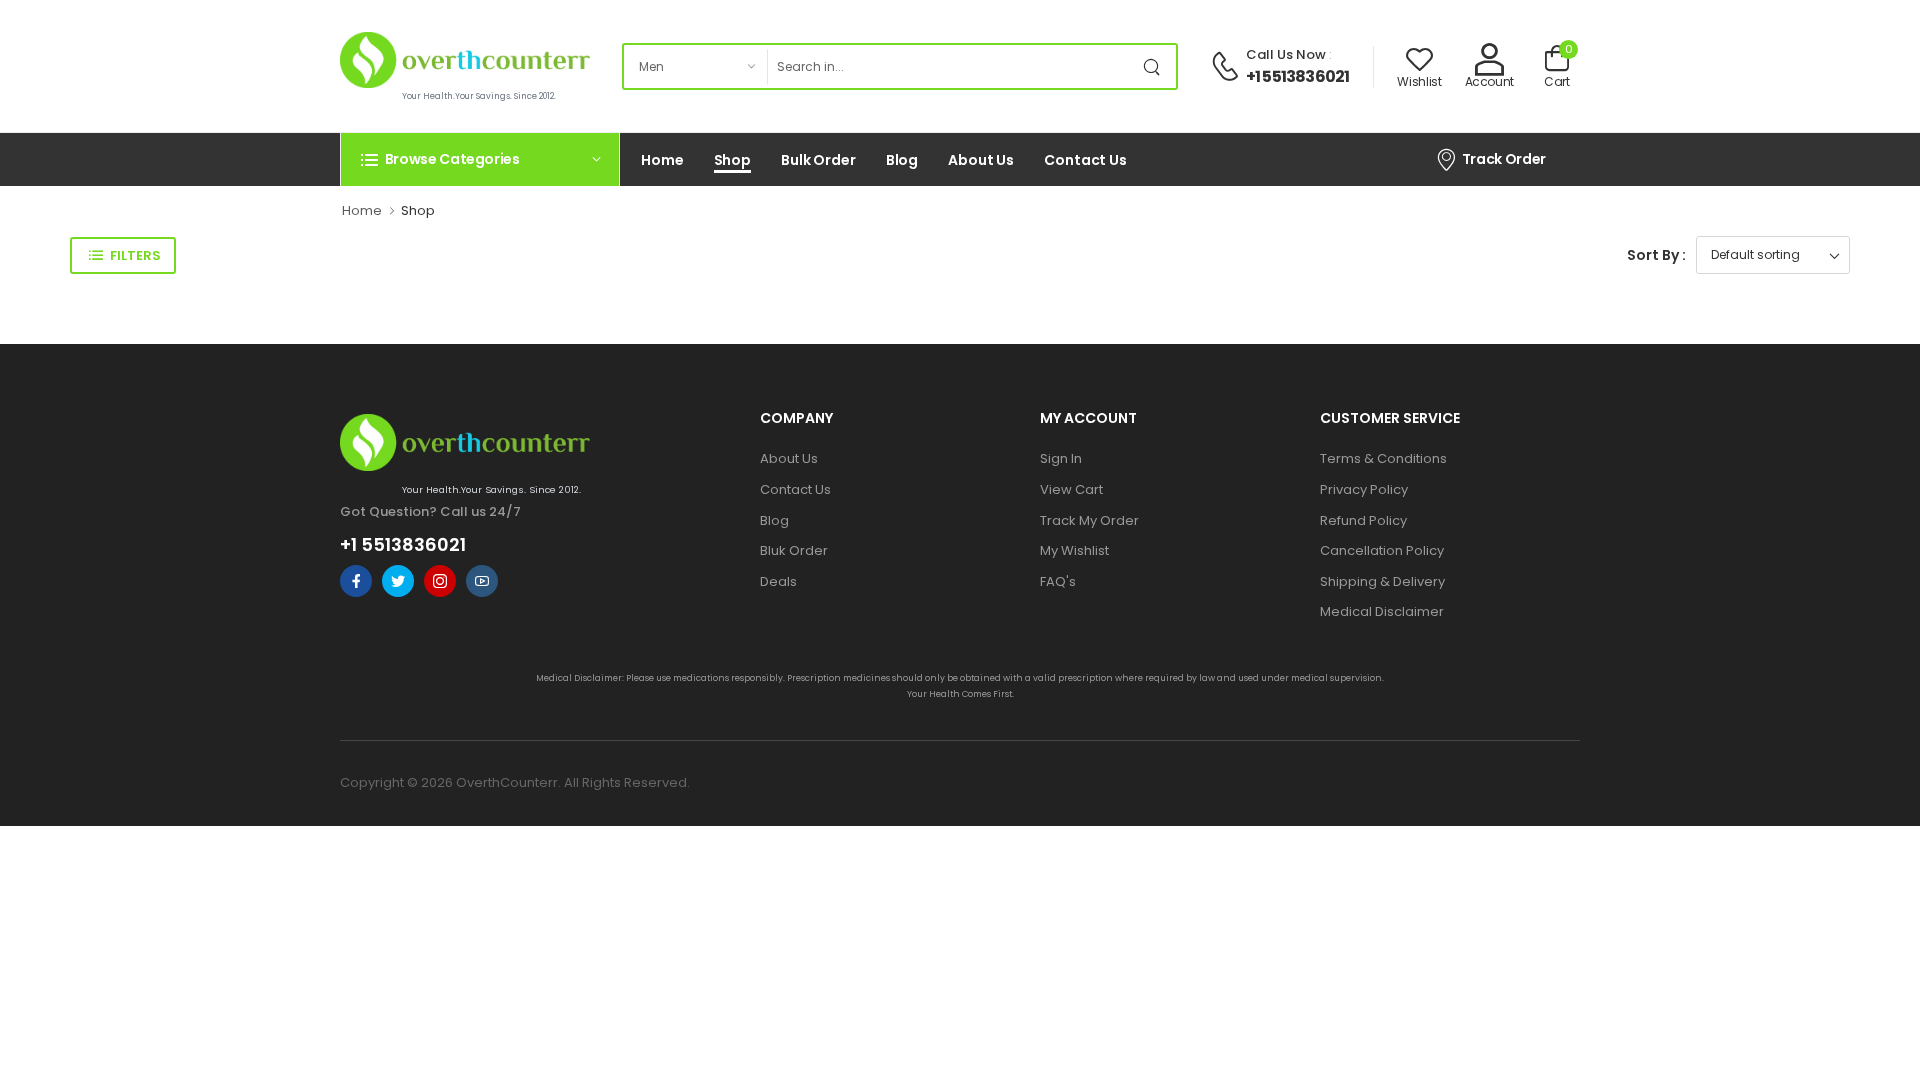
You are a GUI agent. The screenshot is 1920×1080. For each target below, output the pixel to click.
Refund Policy (1363, 520)
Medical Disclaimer (1382, 611)
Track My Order (1089, 520)
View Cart (1071, 489)
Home (662, 160)
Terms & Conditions (1383, 458)
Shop (733, 160)
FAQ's (1058, 581)
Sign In (1061, 458)
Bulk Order (818, 160)
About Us (981, 160)
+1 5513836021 (1298, 76)
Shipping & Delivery (1382, 581)
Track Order (1504, 159)
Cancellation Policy (1382, 550)
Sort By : (1656, 255)
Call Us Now (1286, 54)
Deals (778, 581)
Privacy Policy (1364, 489)
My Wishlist (1074, 550)
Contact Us (1085, 160)
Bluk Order (794, 550)
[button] (480, 159)
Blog (902, 160)
